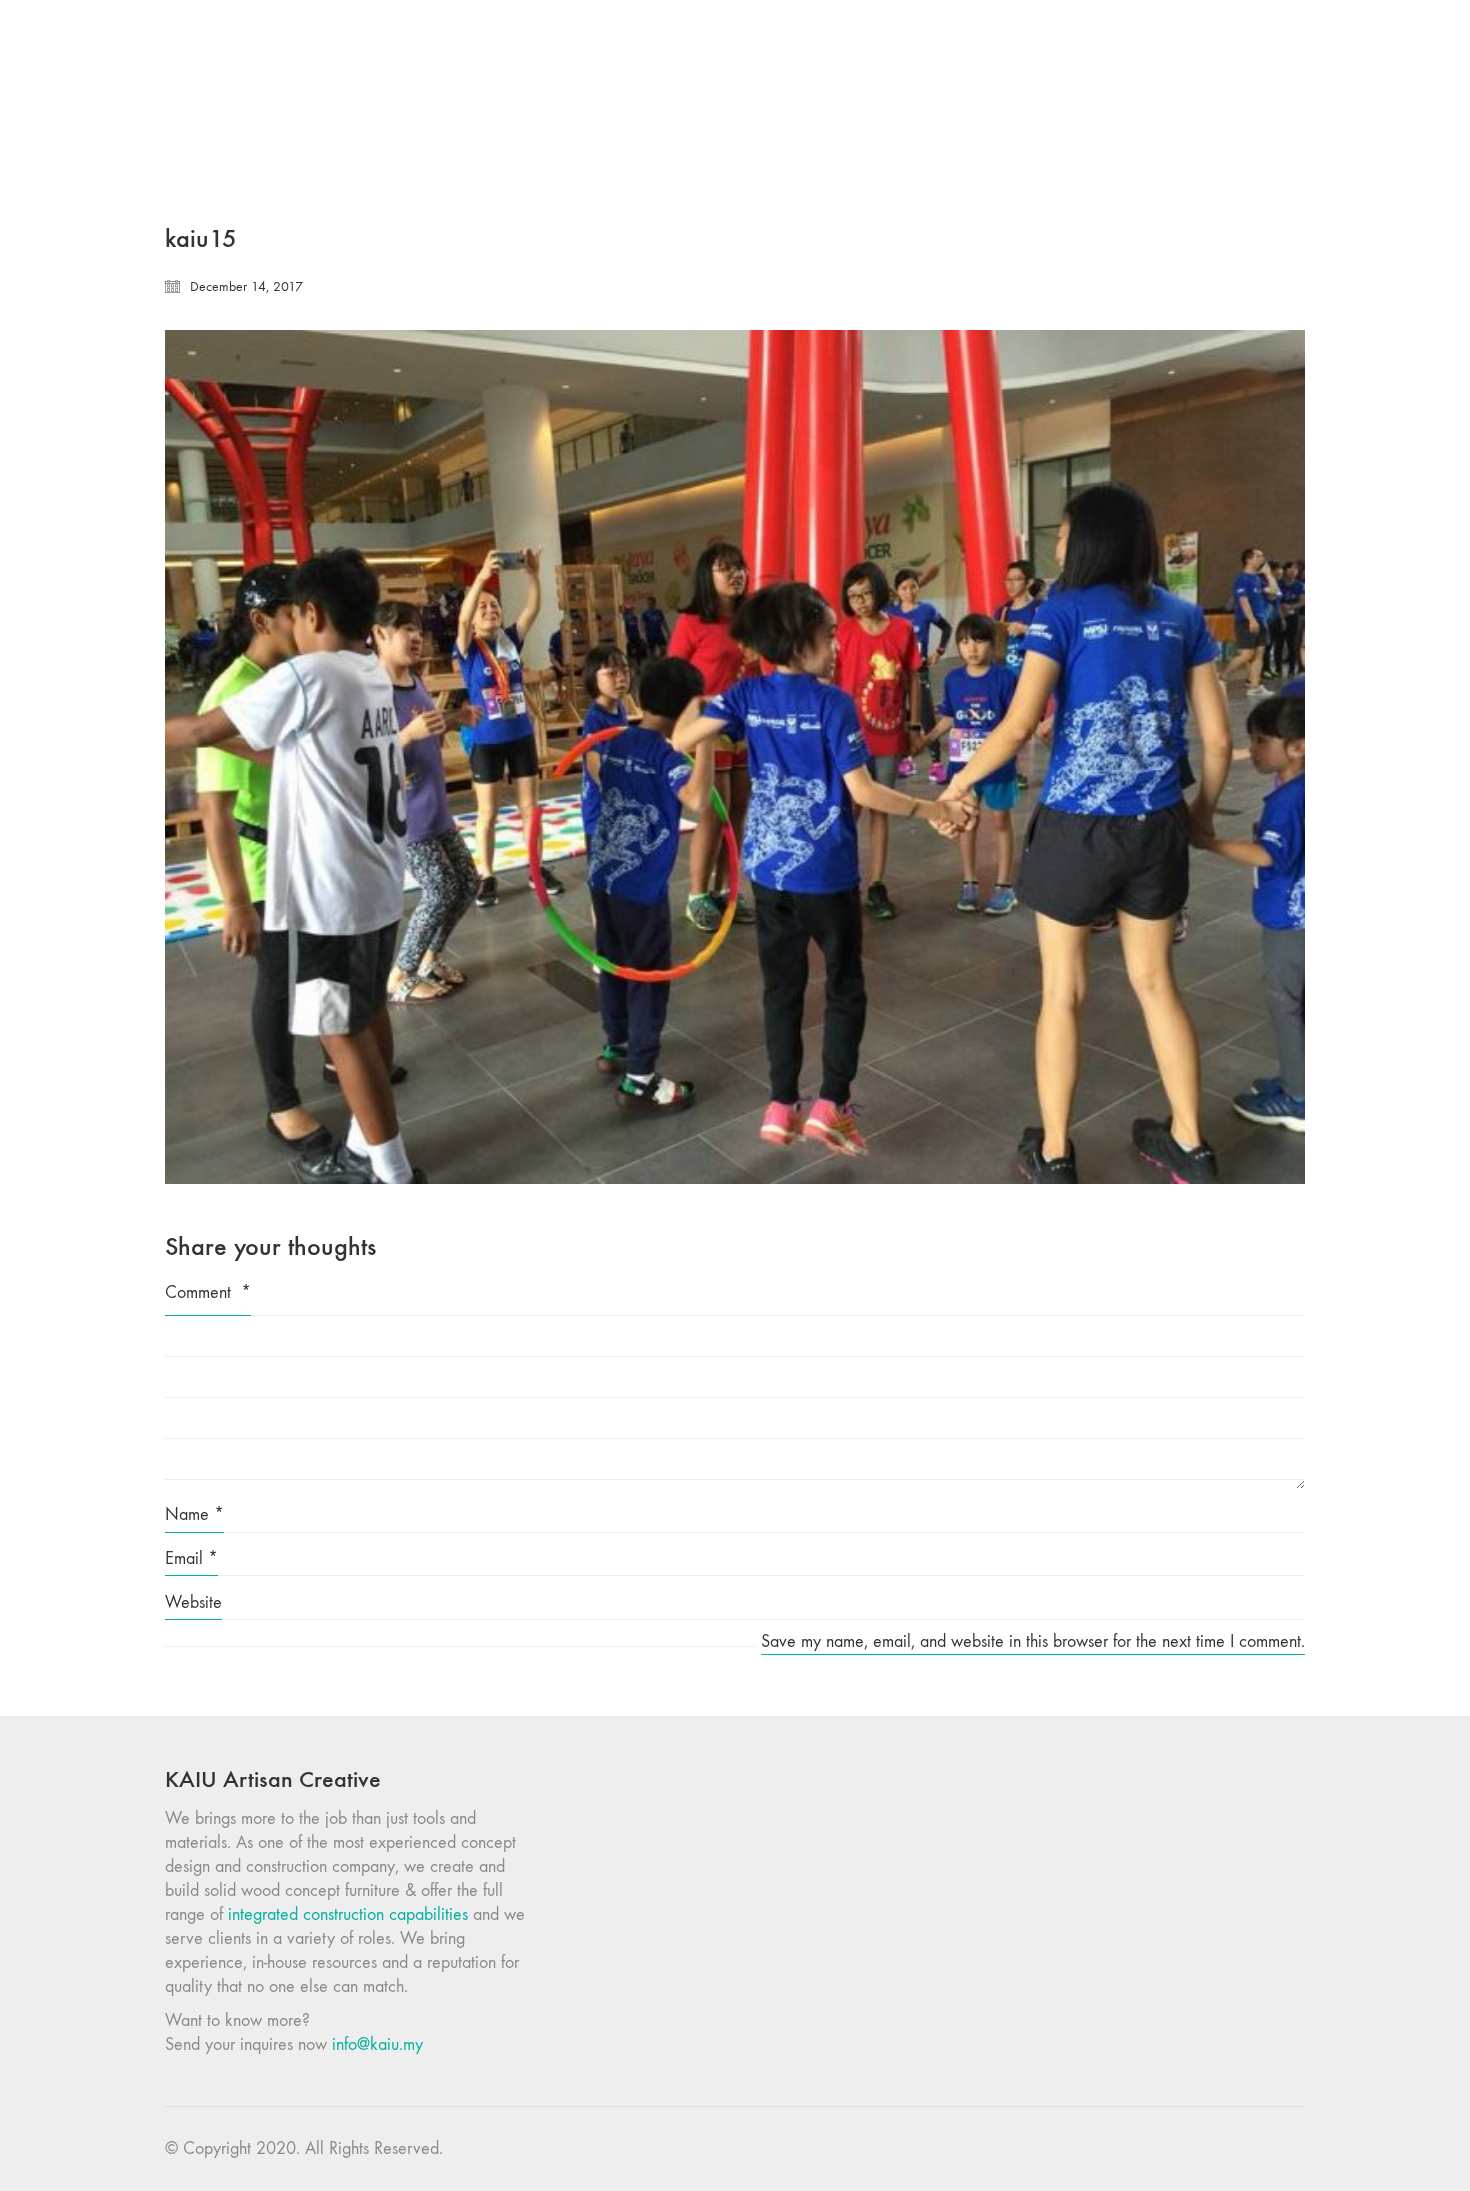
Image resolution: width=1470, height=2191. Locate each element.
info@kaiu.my (377, 2044)
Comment (208, 1292)
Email (191, 1558)
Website (193, 1602)
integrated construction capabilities (348, 1914)
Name (194, 1514)
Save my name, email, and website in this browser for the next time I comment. (1033, 1641)
